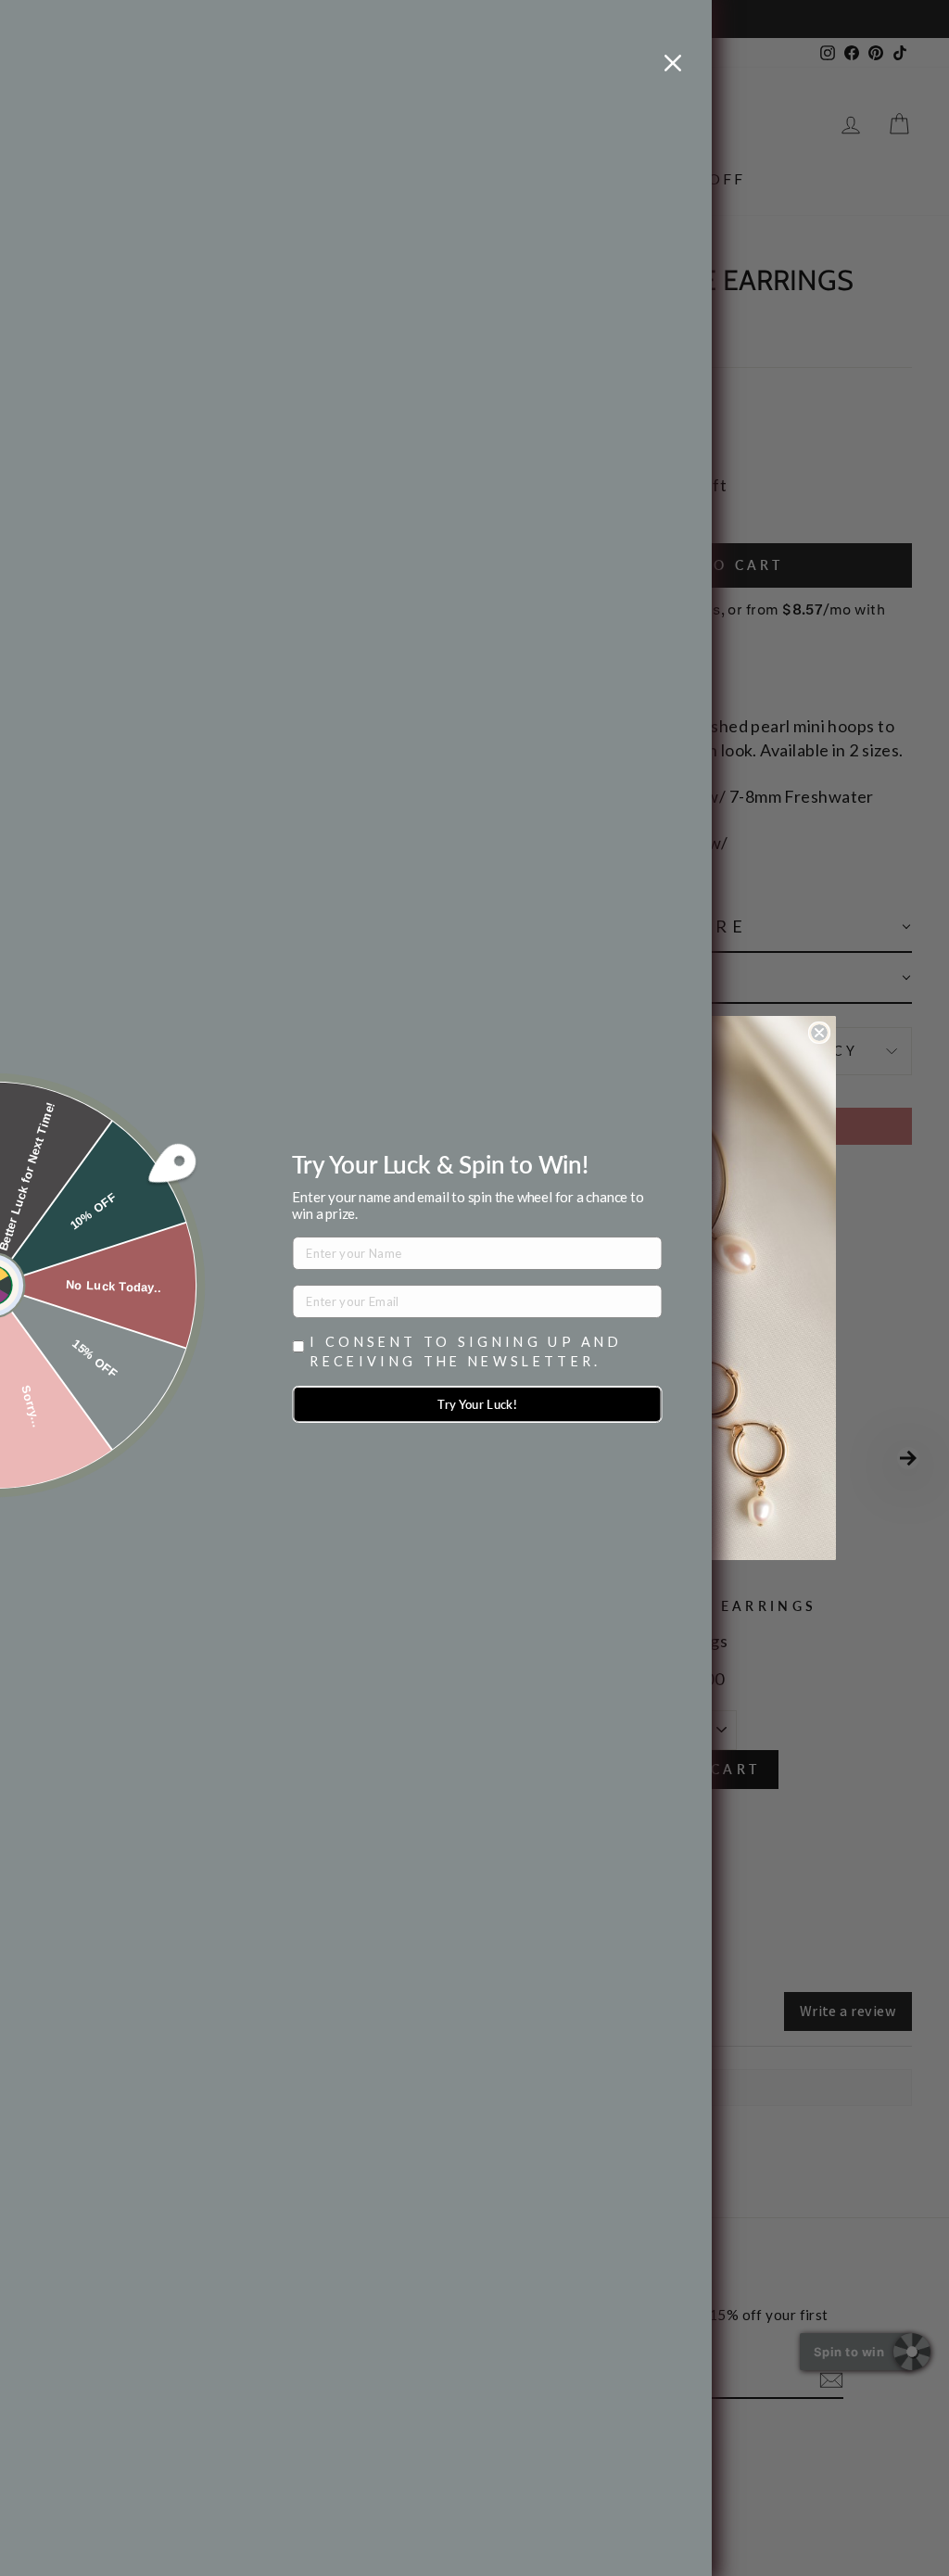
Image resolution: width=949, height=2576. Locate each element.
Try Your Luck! (477, 1404)
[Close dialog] (819, 1033)
